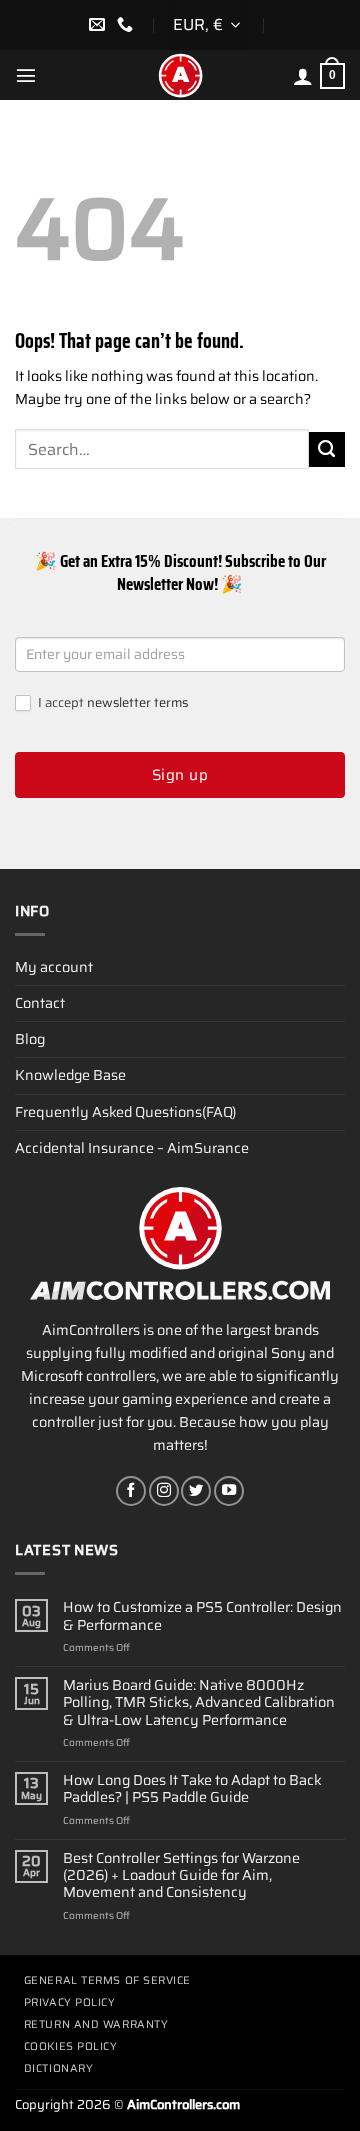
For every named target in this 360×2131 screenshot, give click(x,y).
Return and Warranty (96, 2024)
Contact (40, 1003)
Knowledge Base (70, 1075)
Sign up (180, 775)
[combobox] (208, 25)
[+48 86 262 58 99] (127, 24)
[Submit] (327, 450)
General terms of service (107, 1980)
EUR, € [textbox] (198, 24)
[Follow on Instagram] (164, 1491)
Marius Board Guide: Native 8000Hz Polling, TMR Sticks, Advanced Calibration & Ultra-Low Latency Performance (199, 1703)
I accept (111, 703)
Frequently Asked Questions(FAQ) (125, 1112)
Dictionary (59, 2068)
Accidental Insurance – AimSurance (132, 1148)
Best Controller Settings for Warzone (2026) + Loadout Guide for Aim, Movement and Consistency (181, 1876)
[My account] (303, 76)
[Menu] (26, 75)
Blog (30, 1039)
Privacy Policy (70, 2002)
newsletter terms (137, 702)
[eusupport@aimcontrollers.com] (99, 24)
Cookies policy (71, 2046)
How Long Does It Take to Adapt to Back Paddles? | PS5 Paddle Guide (192, 1789)
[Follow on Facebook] (131, 1491)
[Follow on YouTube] (229, 1491)
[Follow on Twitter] (196, 1491)
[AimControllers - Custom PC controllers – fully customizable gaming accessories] (180, 75)
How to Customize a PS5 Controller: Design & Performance (202, 1616)
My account (54, 967)
